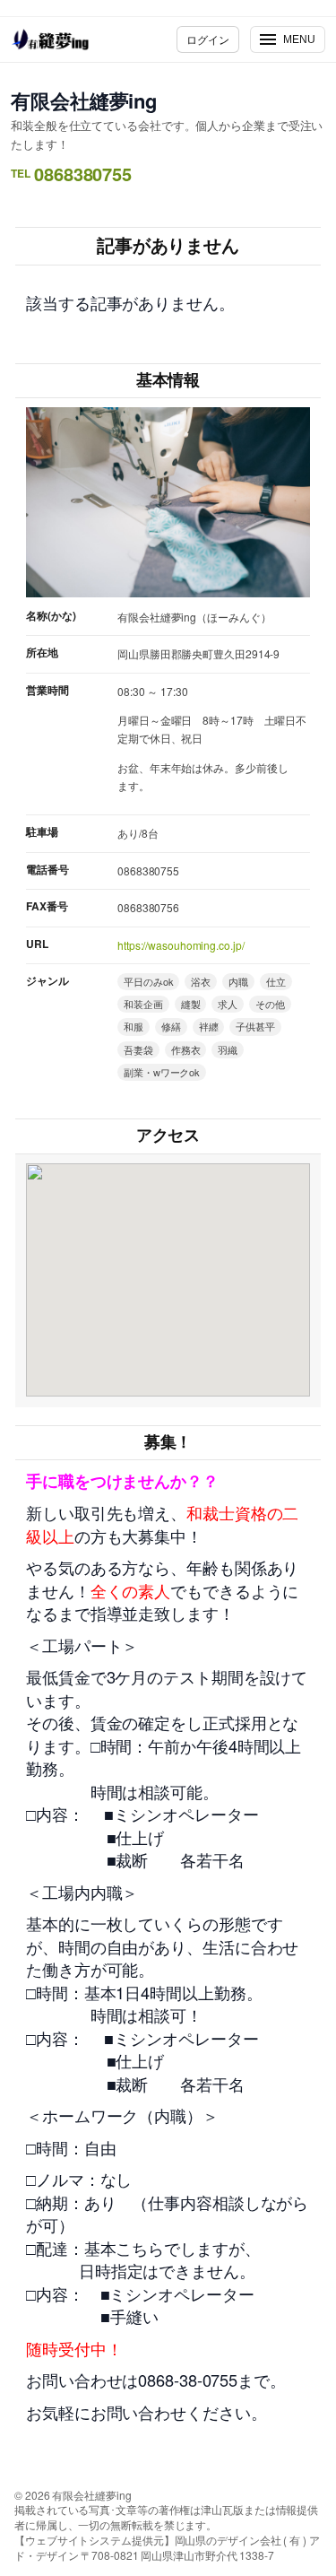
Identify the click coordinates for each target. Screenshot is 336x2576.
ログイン (208, 39)
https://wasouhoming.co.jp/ (181, 945)
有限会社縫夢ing (84, 100)
